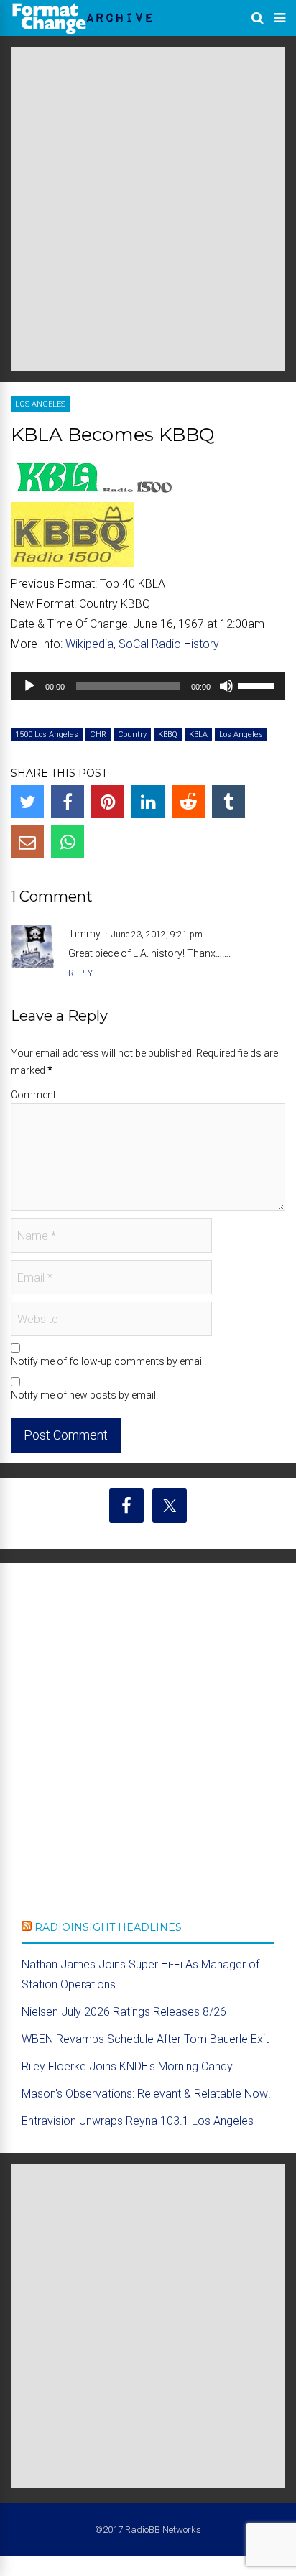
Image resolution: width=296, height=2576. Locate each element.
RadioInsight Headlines (108, 1927)
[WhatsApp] (68, 842)
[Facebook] (68, 802)
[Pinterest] (108, 802)
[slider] (258, 685)
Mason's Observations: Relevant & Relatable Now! (146, 2094)
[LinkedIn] (148, 802)
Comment (33, 1095)
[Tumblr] (228, 802)
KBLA (198, 735)
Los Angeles (40, 404)
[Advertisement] (148, 209)
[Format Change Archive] (83, 32)
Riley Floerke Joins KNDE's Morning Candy (127, 2066)
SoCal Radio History (169, 644)
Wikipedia (89, 644)
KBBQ (168, 735)
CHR (98, 735)
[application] (148, 686)
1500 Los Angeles (47, 735)
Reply (80, 973)
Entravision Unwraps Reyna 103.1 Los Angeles (138, 2121)
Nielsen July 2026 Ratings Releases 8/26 (124, 2012)
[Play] (29, 686)
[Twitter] (27, 802)
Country (132, 735)
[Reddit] (188, 802)
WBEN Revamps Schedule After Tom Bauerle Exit (145, 2039)
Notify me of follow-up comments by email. (108, 1361)
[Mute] (226, 686)
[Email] (27, 842)
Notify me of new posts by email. (84, 1395)
